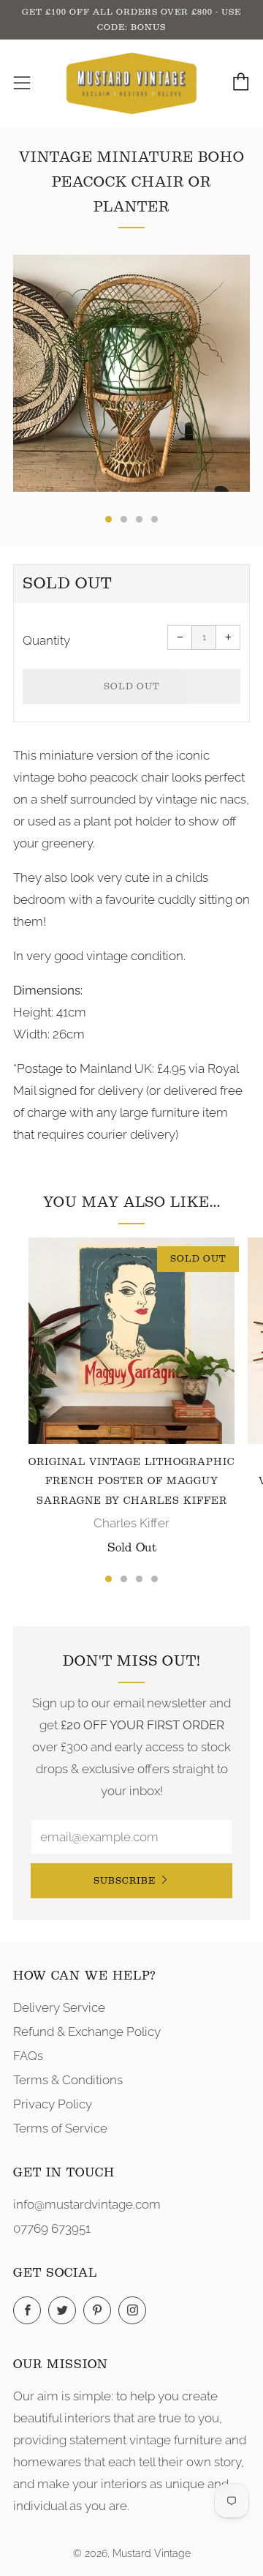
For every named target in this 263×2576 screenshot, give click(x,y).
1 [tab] (108, 1579)
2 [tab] (124, 1579)
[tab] (108, 519)
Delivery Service (59, 2007)
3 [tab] (139, 1579)
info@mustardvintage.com (87, 2204)
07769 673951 (52, 2228)
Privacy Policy (53, 2104)
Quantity (46, 640)
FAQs (28, 2056)
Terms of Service (60, 2128)
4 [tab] (155, 1579)
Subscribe (125, 1880)
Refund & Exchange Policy (87, 2032)
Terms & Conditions (68, 2080)
